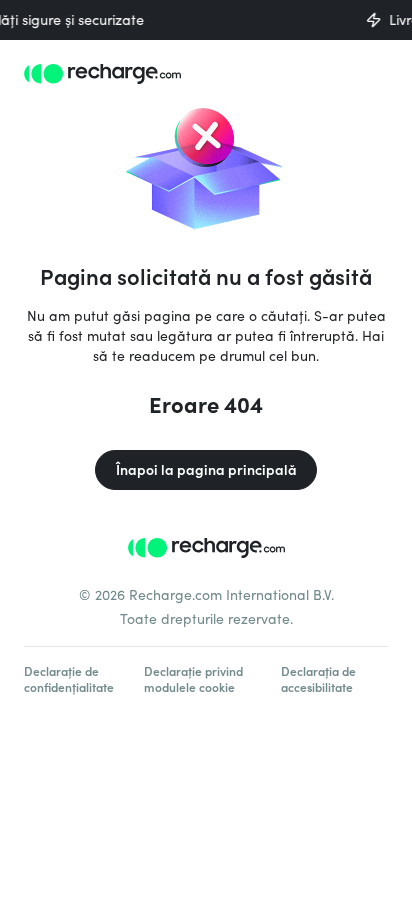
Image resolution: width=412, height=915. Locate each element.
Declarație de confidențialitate (69, 679)
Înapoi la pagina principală (206, 469)
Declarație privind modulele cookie (193, 679)
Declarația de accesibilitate (318, 679)
